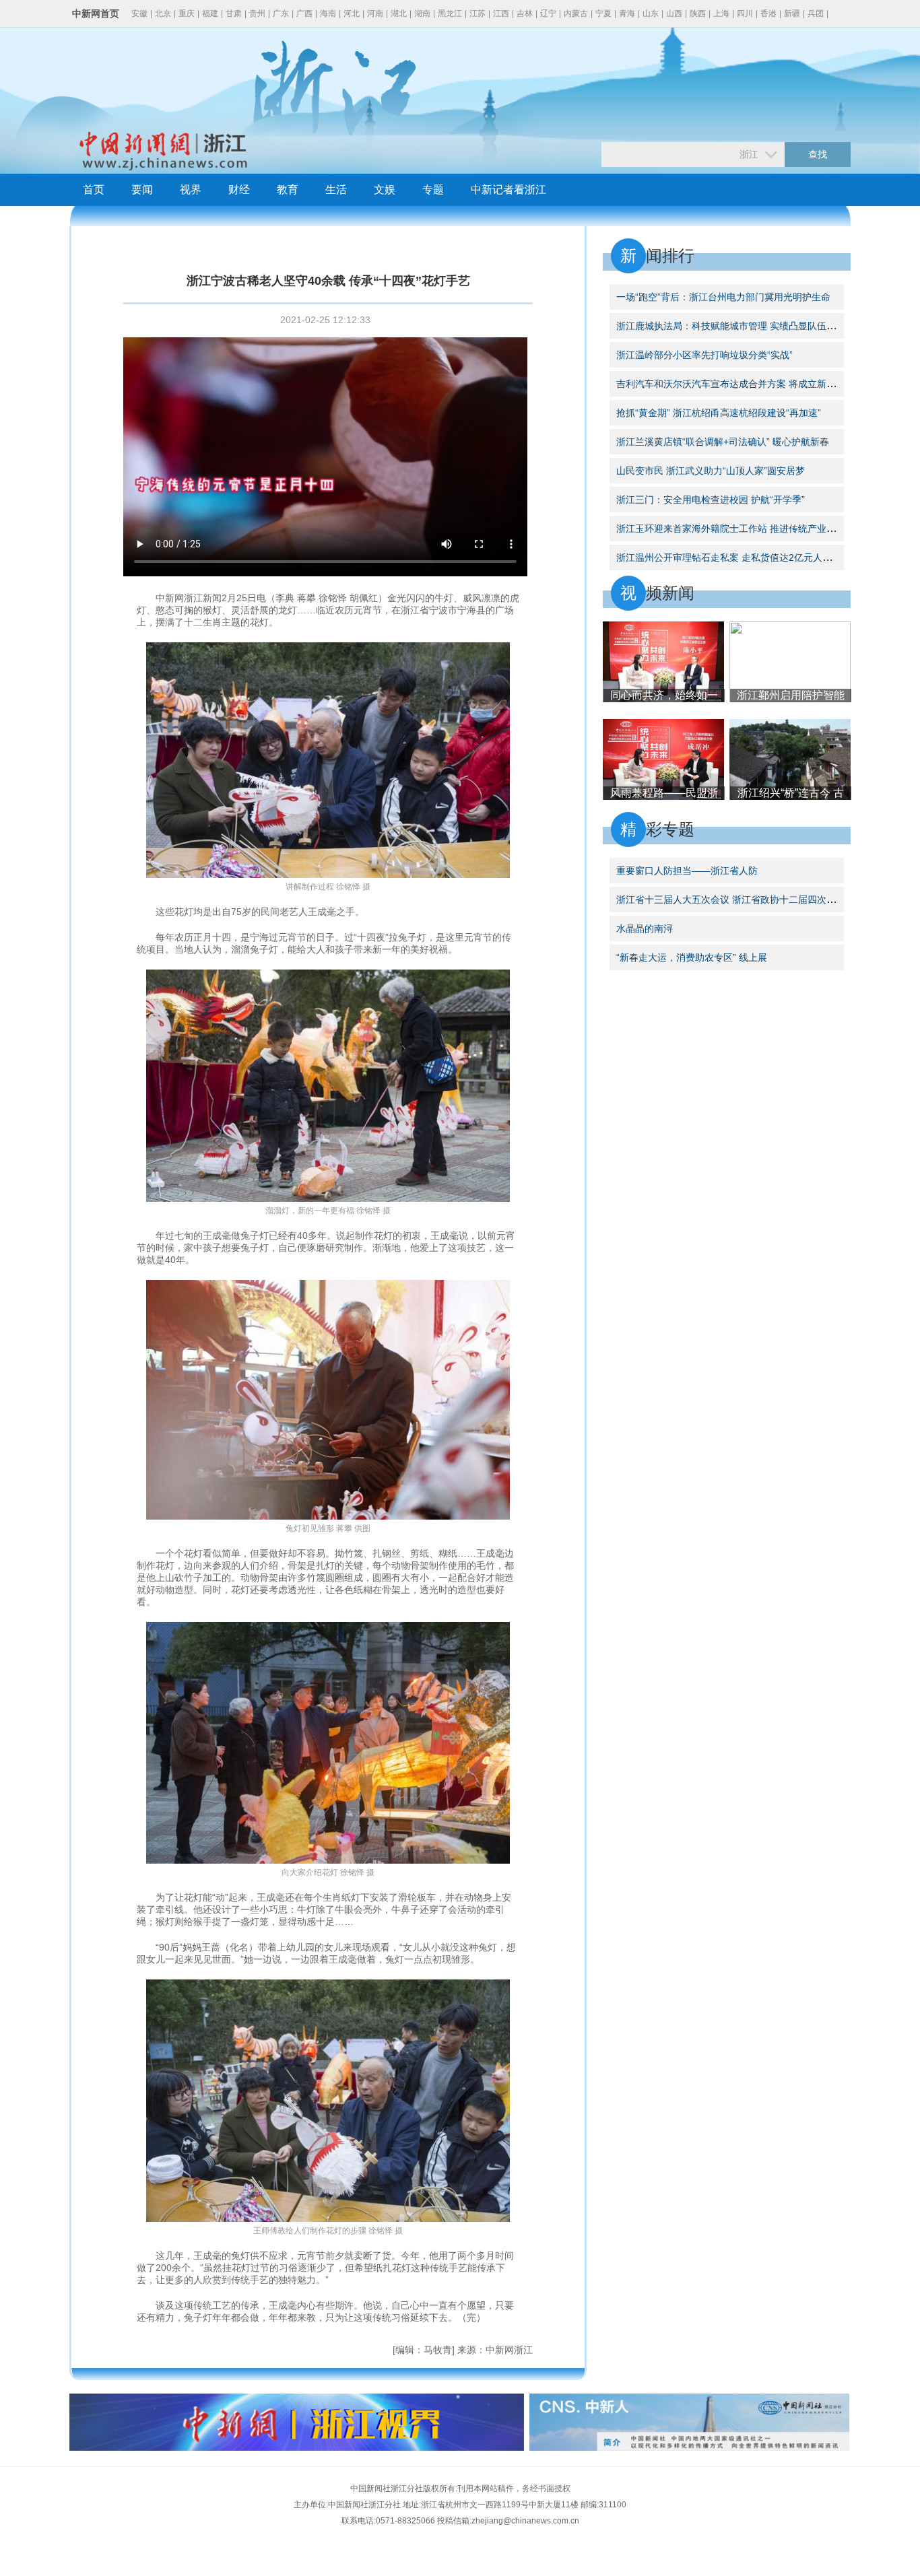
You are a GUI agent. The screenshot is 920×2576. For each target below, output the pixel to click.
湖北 (399, 13)
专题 (433, 190)
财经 (239, 190)
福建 (210, 13)
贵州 (257, 13)
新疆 (792, 13)
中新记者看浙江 (508, 190)
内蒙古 (576, 13)
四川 (745, 13)
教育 (288, 190)
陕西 (698, 13)
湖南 (422, 13)
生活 (336, 190)
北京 (163, 13)
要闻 (142, 190)
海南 (328, 13)
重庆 (187, 13)
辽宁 (548, 13)
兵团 (816, 13)
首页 (94, 190)
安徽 (139, 13)
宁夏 (603, 13)
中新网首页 (96, 13)
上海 (721, 13)
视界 (191, 190)
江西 (501, 13)
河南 (375, 13)
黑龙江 (450, 13)
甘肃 (234, 13)
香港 (768, 13)
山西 (674, 13)
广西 (304, 13)
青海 (627, 13)
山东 (651, 13)
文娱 (385, 190)
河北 (352, 13)
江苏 (478, 13)
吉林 (525, 13)
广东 (281, 13)
